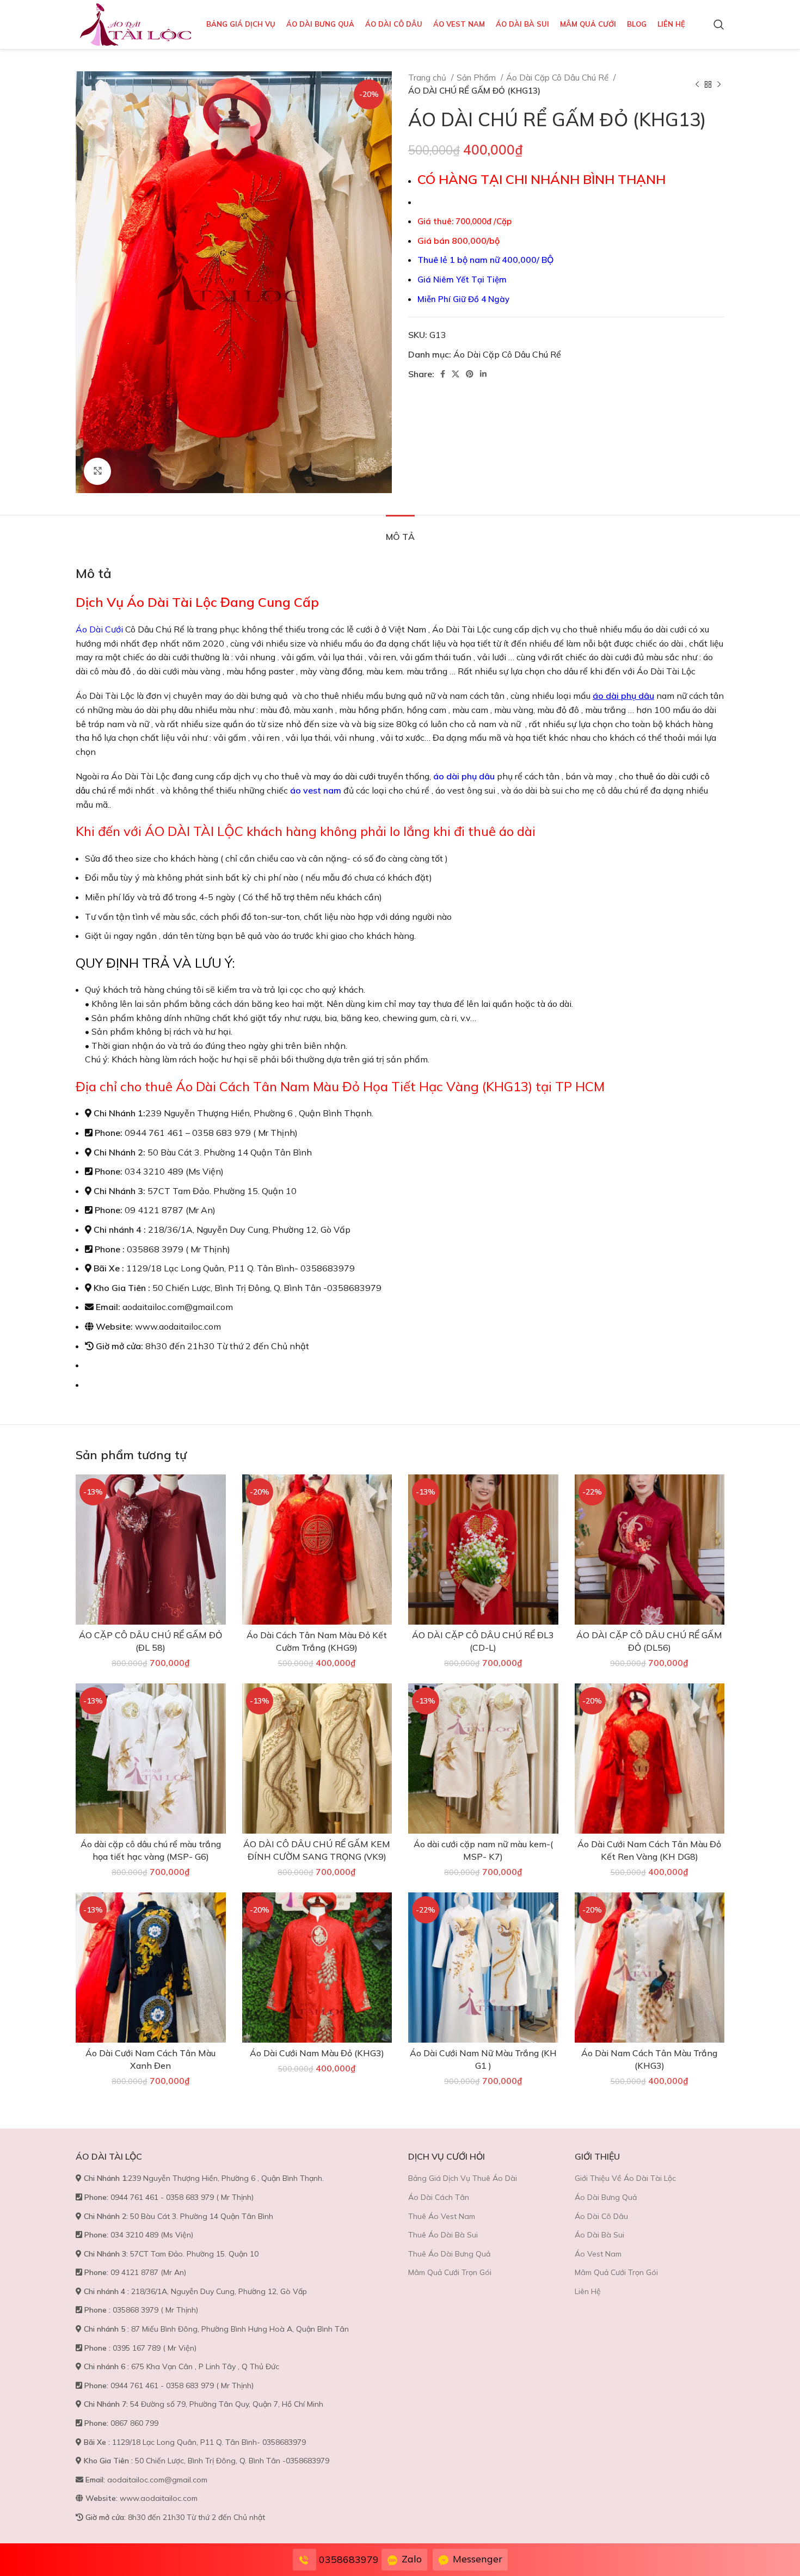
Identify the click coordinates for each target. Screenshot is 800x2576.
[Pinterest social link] (470, 374)
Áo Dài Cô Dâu (601, 2216)
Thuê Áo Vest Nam (442, 2216)
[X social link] (456, 374)
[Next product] (719, 84)
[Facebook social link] (443, 374)
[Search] (719, 24)
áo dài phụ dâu (623, 696)
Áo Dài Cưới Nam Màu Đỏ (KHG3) (317, 2053)
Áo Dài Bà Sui (599, 2235)
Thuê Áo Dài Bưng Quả (449, 2254)
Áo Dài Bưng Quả (606, 2197)
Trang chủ (428, 78)
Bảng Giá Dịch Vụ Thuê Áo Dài (463, 2178)
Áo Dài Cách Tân (439, 2197)
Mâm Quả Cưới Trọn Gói (450, 2272)
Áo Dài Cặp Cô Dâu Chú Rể (558, 78)
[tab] (400, 531)
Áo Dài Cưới (99, 629)
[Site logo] (136, 23)
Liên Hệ (588, 2291)
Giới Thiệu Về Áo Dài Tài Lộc (625, 2178)
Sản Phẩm (477, 78)
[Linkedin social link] (483, 374)
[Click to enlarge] (97, 471)
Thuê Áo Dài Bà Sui (443, 2235)
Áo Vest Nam (598, 2254)
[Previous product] (697, 84)
